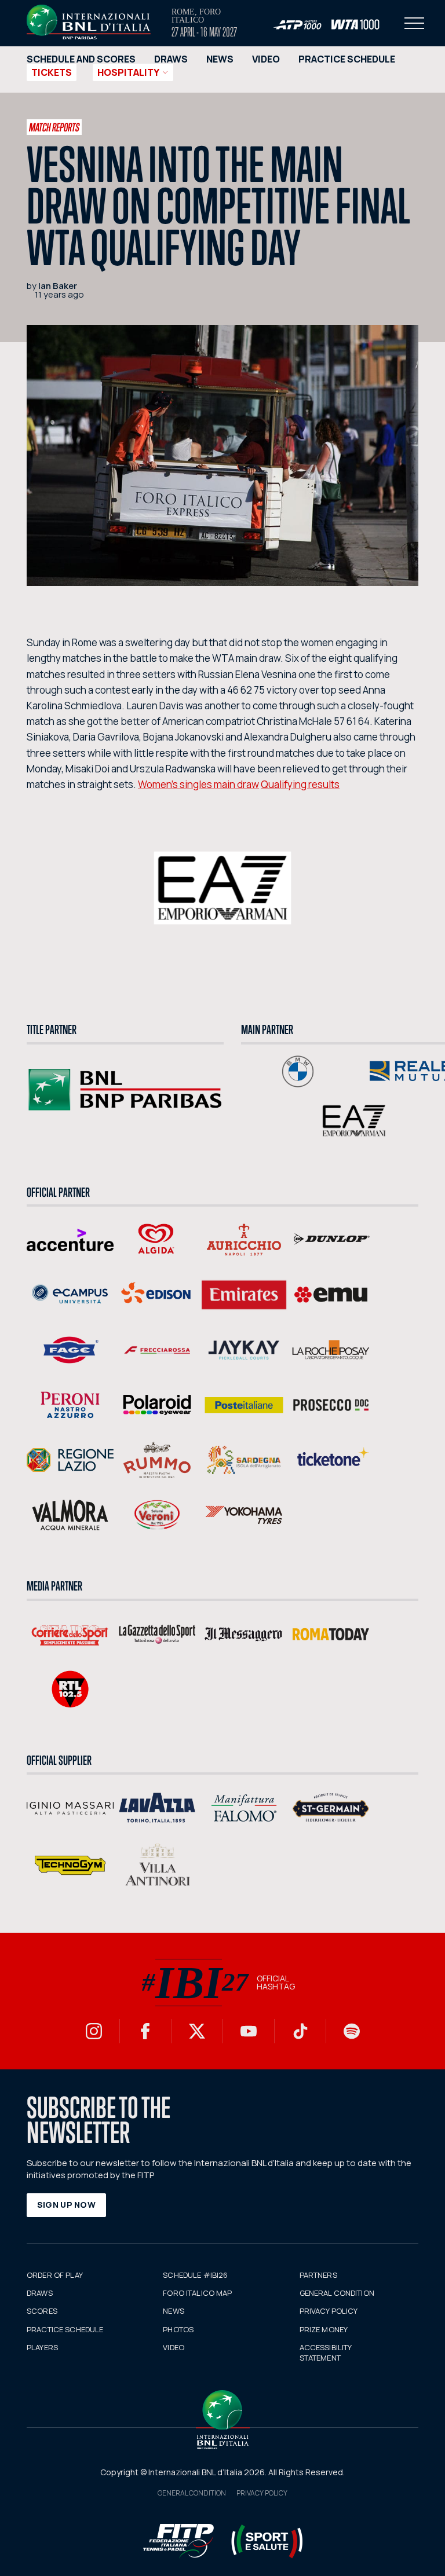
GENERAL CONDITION (337, 2293)
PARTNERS (318, 2275)
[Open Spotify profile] (352, 2031)
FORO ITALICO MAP (197, 2293)
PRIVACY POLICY (329, 2311)
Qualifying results (300, 784)
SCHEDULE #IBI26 (195, 2275)
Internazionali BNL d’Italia (89, 22)
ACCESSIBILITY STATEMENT (326, 2353)
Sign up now (66, 2205)
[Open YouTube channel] (249, 2031)
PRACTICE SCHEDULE (347, 59)
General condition (192, 2493)
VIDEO (266, 59)
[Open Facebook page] (145, 2031)
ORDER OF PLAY (55, 2275)
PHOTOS (178, 2329)
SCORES (42, 2311)
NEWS (220, 59)
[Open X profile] (197, 2031)
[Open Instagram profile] (94, 2031)
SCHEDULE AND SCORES (81, 59)
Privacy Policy (262, 2493)
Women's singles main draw (198, 784)
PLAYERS (42, 2347)
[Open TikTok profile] (300, 2031)
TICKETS (52, 72)
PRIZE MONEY (324, 2329)
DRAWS (171, 59)
